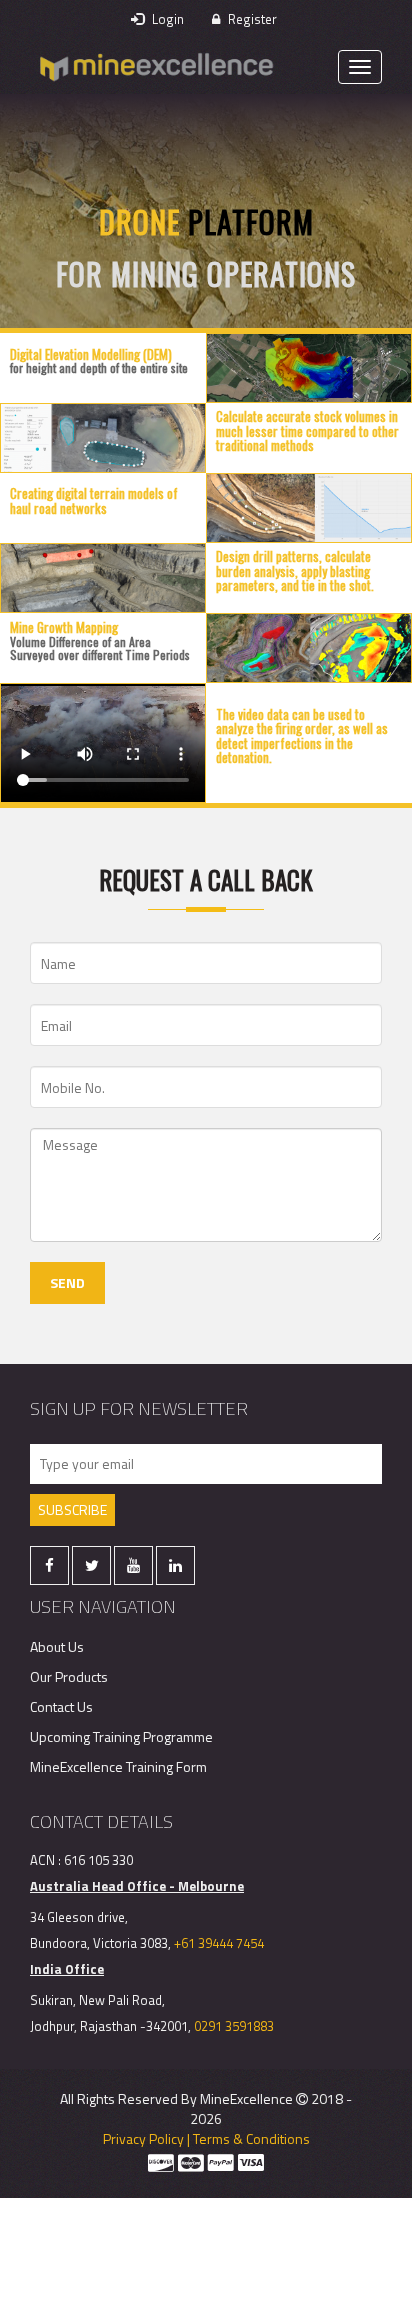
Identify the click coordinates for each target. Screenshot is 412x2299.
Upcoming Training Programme (121, 1736)
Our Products (69, 1676)
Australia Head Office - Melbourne (137, 1886)
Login (166, 19)
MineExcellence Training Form (118, 1766)
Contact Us (61, 1706)
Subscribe (72, 1509)
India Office (67, 1969)
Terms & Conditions (251, 2138)
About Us (57, 1646)
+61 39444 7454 (219, 1943)
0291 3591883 (234, 2026)
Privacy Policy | (146, 2138)
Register (251, 19)
